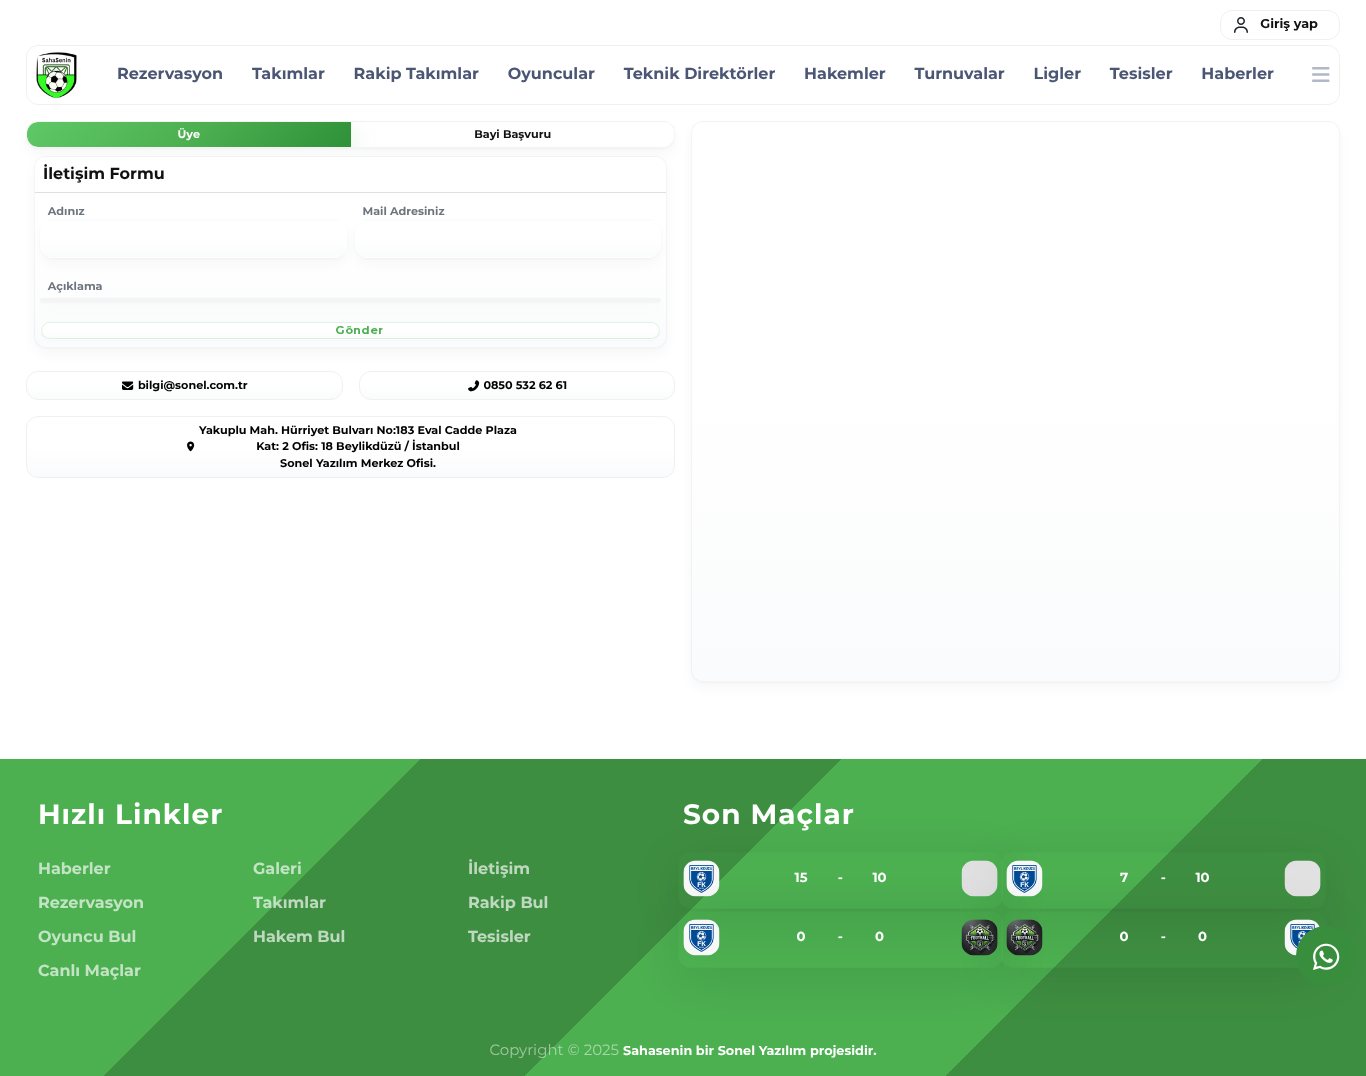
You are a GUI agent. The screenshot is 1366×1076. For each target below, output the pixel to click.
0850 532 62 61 (525, 385)
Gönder (357, 330)
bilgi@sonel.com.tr (193, 385)
